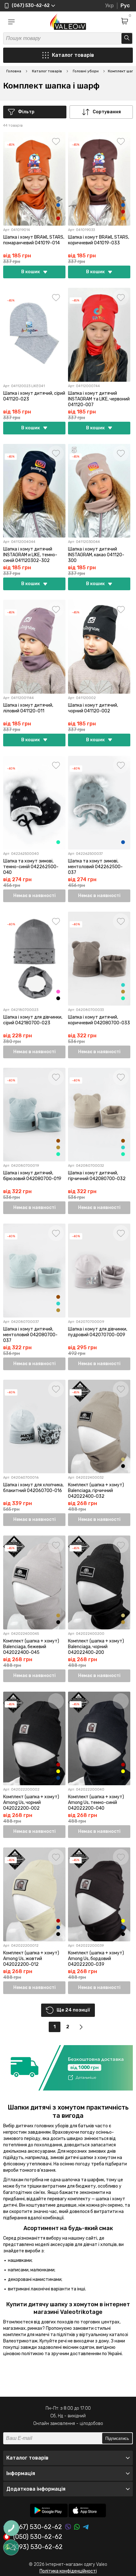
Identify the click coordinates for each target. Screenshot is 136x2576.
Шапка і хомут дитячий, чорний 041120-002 (93, 708)
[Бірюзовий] (123, 985)
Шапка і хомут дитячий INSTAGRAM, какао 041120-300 (96, 555)
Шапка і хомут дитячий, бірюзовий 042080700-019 (32, 1176)
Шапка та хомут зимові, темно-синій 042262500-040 (31, 867)
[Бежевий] (123, 1459)
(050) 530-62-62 (38, 2537)
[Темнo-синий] (58, 1778)
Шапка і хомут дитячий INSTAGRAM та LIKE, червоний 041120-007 (99, 399)
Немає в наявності (34, 896)
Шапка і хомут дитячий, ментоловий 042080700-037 (30, 1335)
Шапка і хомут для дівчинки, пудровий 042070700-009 (98, 1332)
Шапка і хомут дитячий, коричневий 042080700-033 (99, 1020)
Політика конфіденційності (68, 2571)
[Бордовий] (58, 1765)
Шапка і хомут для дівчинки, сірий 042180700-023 (33, 1020)
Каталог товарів (73, 55)
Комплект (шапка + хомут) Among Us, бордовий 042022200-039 (96, 1959)
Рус (125, 6)
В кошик (31, 272)
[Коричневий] (58, 212)
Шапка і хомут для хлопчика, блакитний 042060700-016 (33, 1488)
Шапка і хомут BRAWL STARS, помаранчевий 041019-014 (34, 240)
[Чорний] (58, 998)
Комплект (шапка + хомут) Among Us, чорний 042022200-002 (31, 1803)
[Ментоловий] (58, 842)
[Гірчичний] (123, 992)
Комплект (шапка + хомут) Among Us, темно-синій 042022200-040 (96, 1803)
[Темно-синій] (58, 205)
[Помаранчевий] (123, 218)
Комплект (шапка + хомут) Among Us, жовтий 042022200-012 (31, 1959)
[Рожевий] (58, 992)
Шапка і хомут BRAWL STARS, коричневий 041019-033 (99, 240)
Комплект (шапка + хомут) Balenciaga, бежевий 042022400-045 (31, 1647)
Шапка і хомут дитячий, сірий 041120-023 (34, 396)
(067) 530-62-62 (38, 2527)
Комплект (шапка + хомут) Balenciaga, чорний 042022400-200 (96, 1647)
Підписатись (117, 2438)
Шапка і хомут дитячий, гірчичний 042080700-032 (97, 1176)
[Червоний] (58, 218)
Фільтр (26, 112)
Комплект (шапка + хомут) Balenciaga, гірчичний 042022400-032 (96, 1491)
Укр (109, 6)
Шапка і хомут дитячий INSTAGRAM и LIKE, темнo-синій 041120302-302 (30, 555)
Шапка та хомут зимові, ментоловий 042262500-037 (95, 867)
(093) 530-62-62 (38, 2547)
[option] (68, 2068)
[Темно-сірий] (58, 198)
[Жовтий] (58, 1771)
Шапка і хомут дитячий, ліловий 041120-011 (28, 708)
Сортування (107, 112)
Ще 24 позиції (73, 2010)
